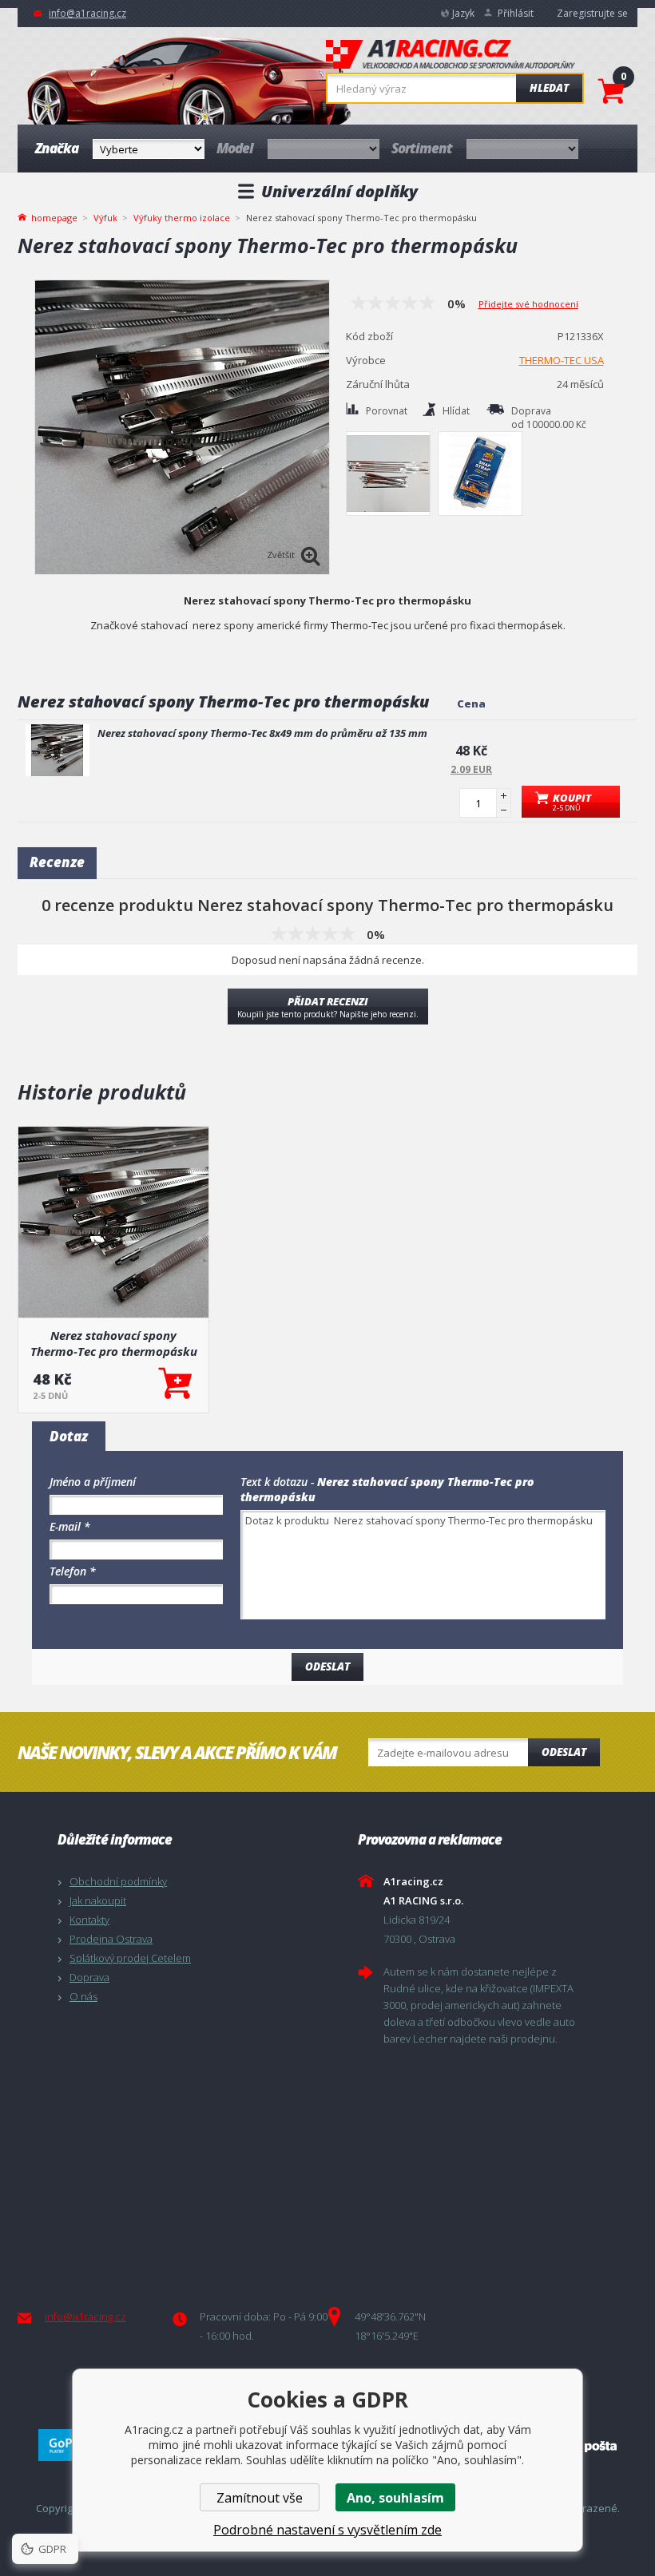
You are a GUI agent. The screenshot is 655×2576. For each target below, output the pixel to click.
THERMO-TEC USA (562, 360)
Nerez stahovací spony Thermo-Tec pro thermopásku (114, 1343)
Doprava (89, 1977)
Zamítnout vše (260, 2498)
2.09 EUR (471, 769)
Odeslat (564, 1752)
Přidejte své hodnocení (528, 304)
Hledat (549, 88)
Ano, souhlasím (395, 2498)
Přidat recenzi (328, 1007)
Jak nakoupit (98, 1900)
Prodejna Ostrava (111, 1939)
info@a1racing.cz (87, 13)
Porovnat (387, 411)
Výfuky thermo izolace (182, 218)
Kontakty (89, 1920)
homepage (54, 216)
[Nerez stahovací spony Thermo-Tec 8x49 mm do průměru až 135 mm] (58, 750)
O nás (83, 1996)
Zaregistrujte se (592, 13)
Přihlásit (516, 13)
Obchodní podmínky (118, 1881)
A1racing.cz (451, 56)
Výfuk (105, 218)
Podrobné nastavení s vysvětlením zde (327, 2530)
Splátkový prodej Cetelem (130, 1958)
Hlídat (456, 411)
